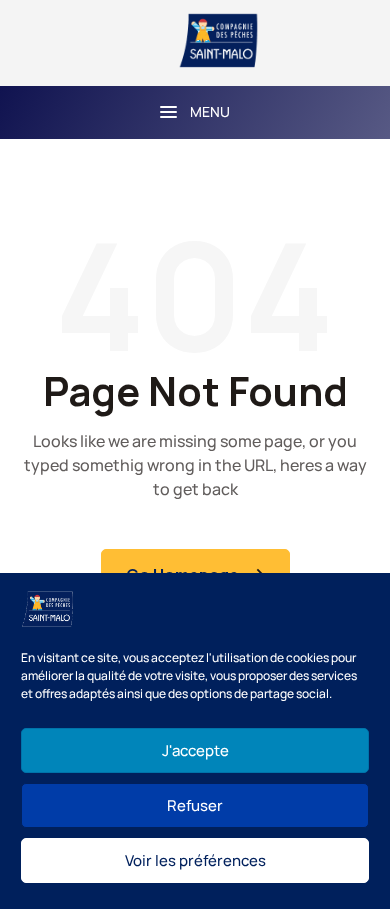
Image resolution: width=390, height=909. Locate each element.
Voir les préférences (195, 860)
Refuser (195, 805)
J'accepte (195, 750)
